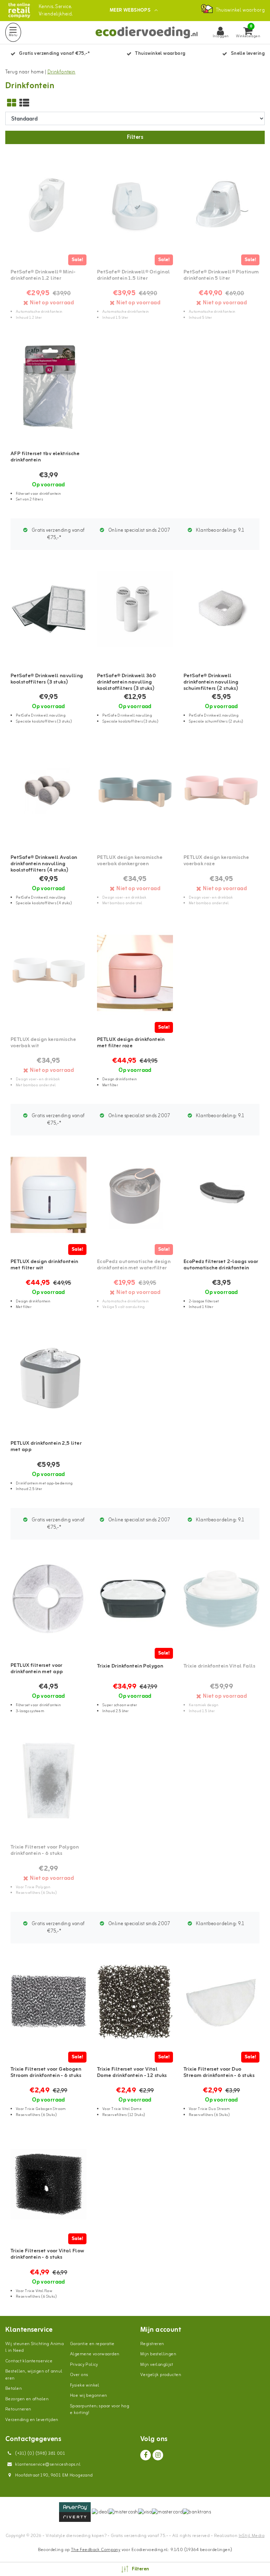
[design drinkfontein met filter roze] (135, 973)
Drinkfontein (62, 72)
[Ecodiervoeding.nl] (19, 10)
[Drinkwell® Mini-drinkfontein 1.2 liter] (49, 205)
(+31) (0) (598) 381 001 (40, 2454)
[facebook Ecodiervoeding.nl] (146, 2455)
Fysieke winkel (85, 2385)
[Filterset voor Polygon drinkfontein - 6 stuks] (49, 1781)
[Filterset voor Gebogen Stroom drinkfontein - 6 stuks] (49, 2003)
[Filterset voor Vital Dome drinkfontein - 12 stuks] (135, 2003)
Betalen (14, 2389)
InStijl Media (252, 2536)
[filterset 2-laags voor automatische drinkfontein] (221, 1195)
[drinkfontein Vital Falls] (221, 1599)
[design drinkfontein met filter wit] (49, 1195)
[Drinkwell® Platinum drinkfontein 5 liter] (221, 205)
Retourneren (18, 2409)
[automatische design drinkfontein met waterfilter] (135, 1195)
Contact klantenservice (29, 2361)
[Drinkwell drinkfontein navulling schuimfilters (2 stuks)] (221, 609)
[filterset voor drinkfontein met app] (49, 1599)
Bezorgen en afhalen (27, 2399)
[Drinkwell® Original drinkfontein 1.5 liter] (135, 205)
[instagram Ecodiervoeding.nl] (158, 2455)
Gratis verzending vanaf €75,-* (58, 534)
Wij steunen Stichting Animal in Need (34, 2347)
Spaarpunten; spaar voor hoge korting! (99, 2410)
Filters (135, 137)
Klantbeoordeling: (219, 530)
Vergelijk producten (161, 2375)
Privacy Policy (84, 2365)
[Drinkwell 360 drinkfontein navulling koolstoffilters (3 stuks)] (135, 609)
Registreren (152, 2344)
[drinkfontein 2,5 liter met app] (49, 1377)
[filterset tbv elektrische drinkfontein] (49, 387)
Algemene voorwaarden (95, 2354)
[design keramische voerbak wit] (49, 973)
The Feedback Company (96, 2550)
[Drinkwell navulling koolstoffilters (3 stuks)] (49, 609)
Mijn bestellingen (158, 2354)
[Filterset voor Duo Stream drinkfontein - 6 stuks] (221, 2003)
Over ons (79, 2375)
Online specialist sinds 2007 (139, 530)
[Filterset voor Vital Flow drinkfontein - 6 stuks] (49, 2184)
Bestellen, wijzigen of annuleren (34, 2375)
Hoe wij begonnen (89, 2396)
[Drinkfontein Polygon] (135, 1599)
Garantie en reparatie (92, 2344)
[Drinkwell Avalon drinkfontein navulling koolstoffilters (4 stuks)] (49, 791)
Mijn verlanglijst (157, 2365)
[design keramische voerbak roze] (221, 791)
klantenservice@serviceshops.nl (48, 2464)
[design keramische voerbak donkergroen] (135, 791)
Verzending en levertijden (32, 2420)
